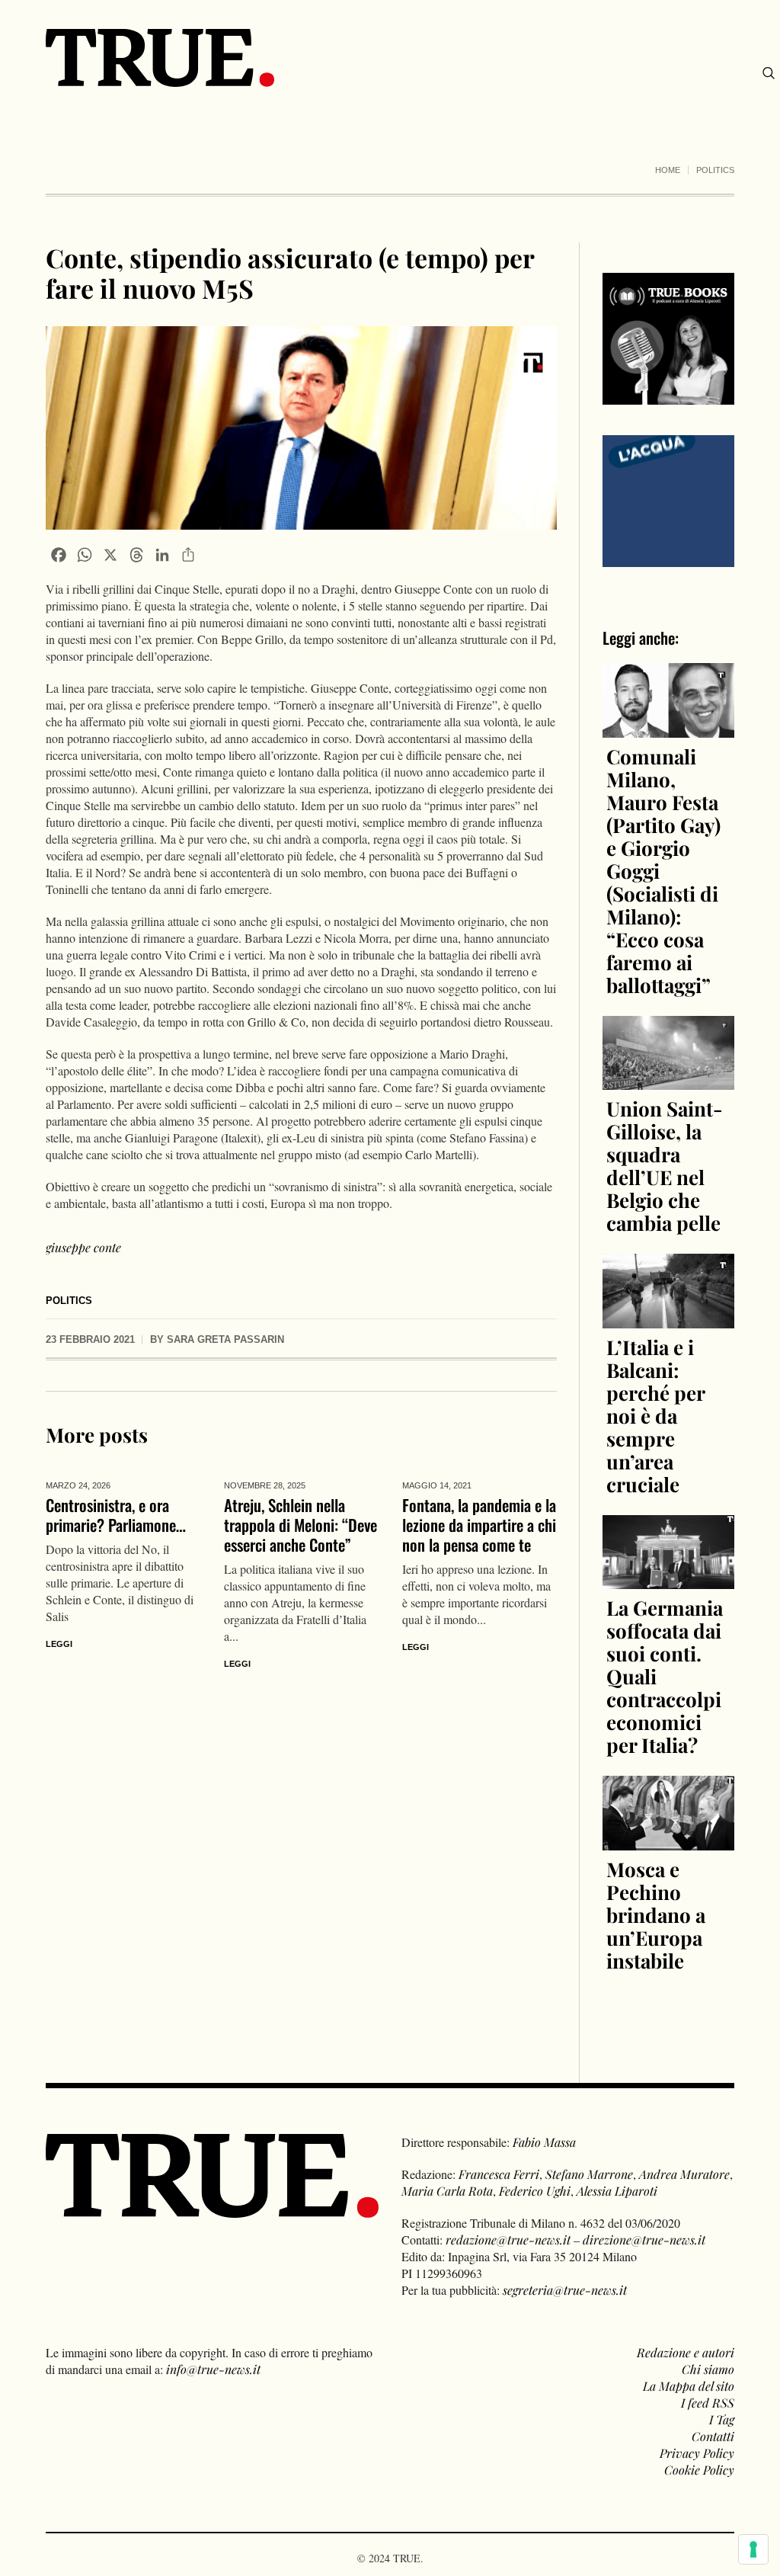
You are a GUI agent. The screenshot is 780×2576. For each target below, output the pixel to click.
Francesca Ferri (499, 2174)
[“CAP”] (668, 500)
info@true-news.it (213, 2369)
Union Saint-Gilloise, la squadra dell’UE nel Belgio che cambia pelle (665, 1166)
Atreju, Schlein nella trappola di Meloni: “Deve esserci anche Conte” (300, 1525)
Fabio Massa (544, 2142)
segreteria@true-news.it (565, 2290)
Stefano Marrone (589, 2174)
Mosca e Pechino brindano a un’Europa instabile (656, 1915)
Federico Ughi (535, 2191)
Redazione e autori (686, 2352)
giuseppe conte (83, 1247)
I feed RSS (708, 2403)
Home (668, 170)
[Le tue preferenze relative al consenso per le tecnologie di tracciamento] (753, 2549)
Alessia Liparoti (617, 2191)
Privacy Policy (697, 2453)
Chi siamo (708, 2369)
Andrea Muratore (684, 2174)
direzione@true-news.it (644, 2240)
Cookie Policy (699, 2470)
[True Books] (668, 396)
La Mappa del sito (689, 2386)
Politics (715, 170)
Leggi (59, 1644)
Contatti (713, 2436)
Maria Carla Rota (447, 2191)
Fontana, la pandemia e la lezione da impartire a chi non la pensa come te (479, 1525)
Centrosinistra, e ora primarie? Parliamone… (116, 1515)
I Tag (722, 2419)
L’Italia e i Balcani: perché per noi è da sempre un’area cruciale (655, 1416)
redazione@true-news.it (508, 2240)
